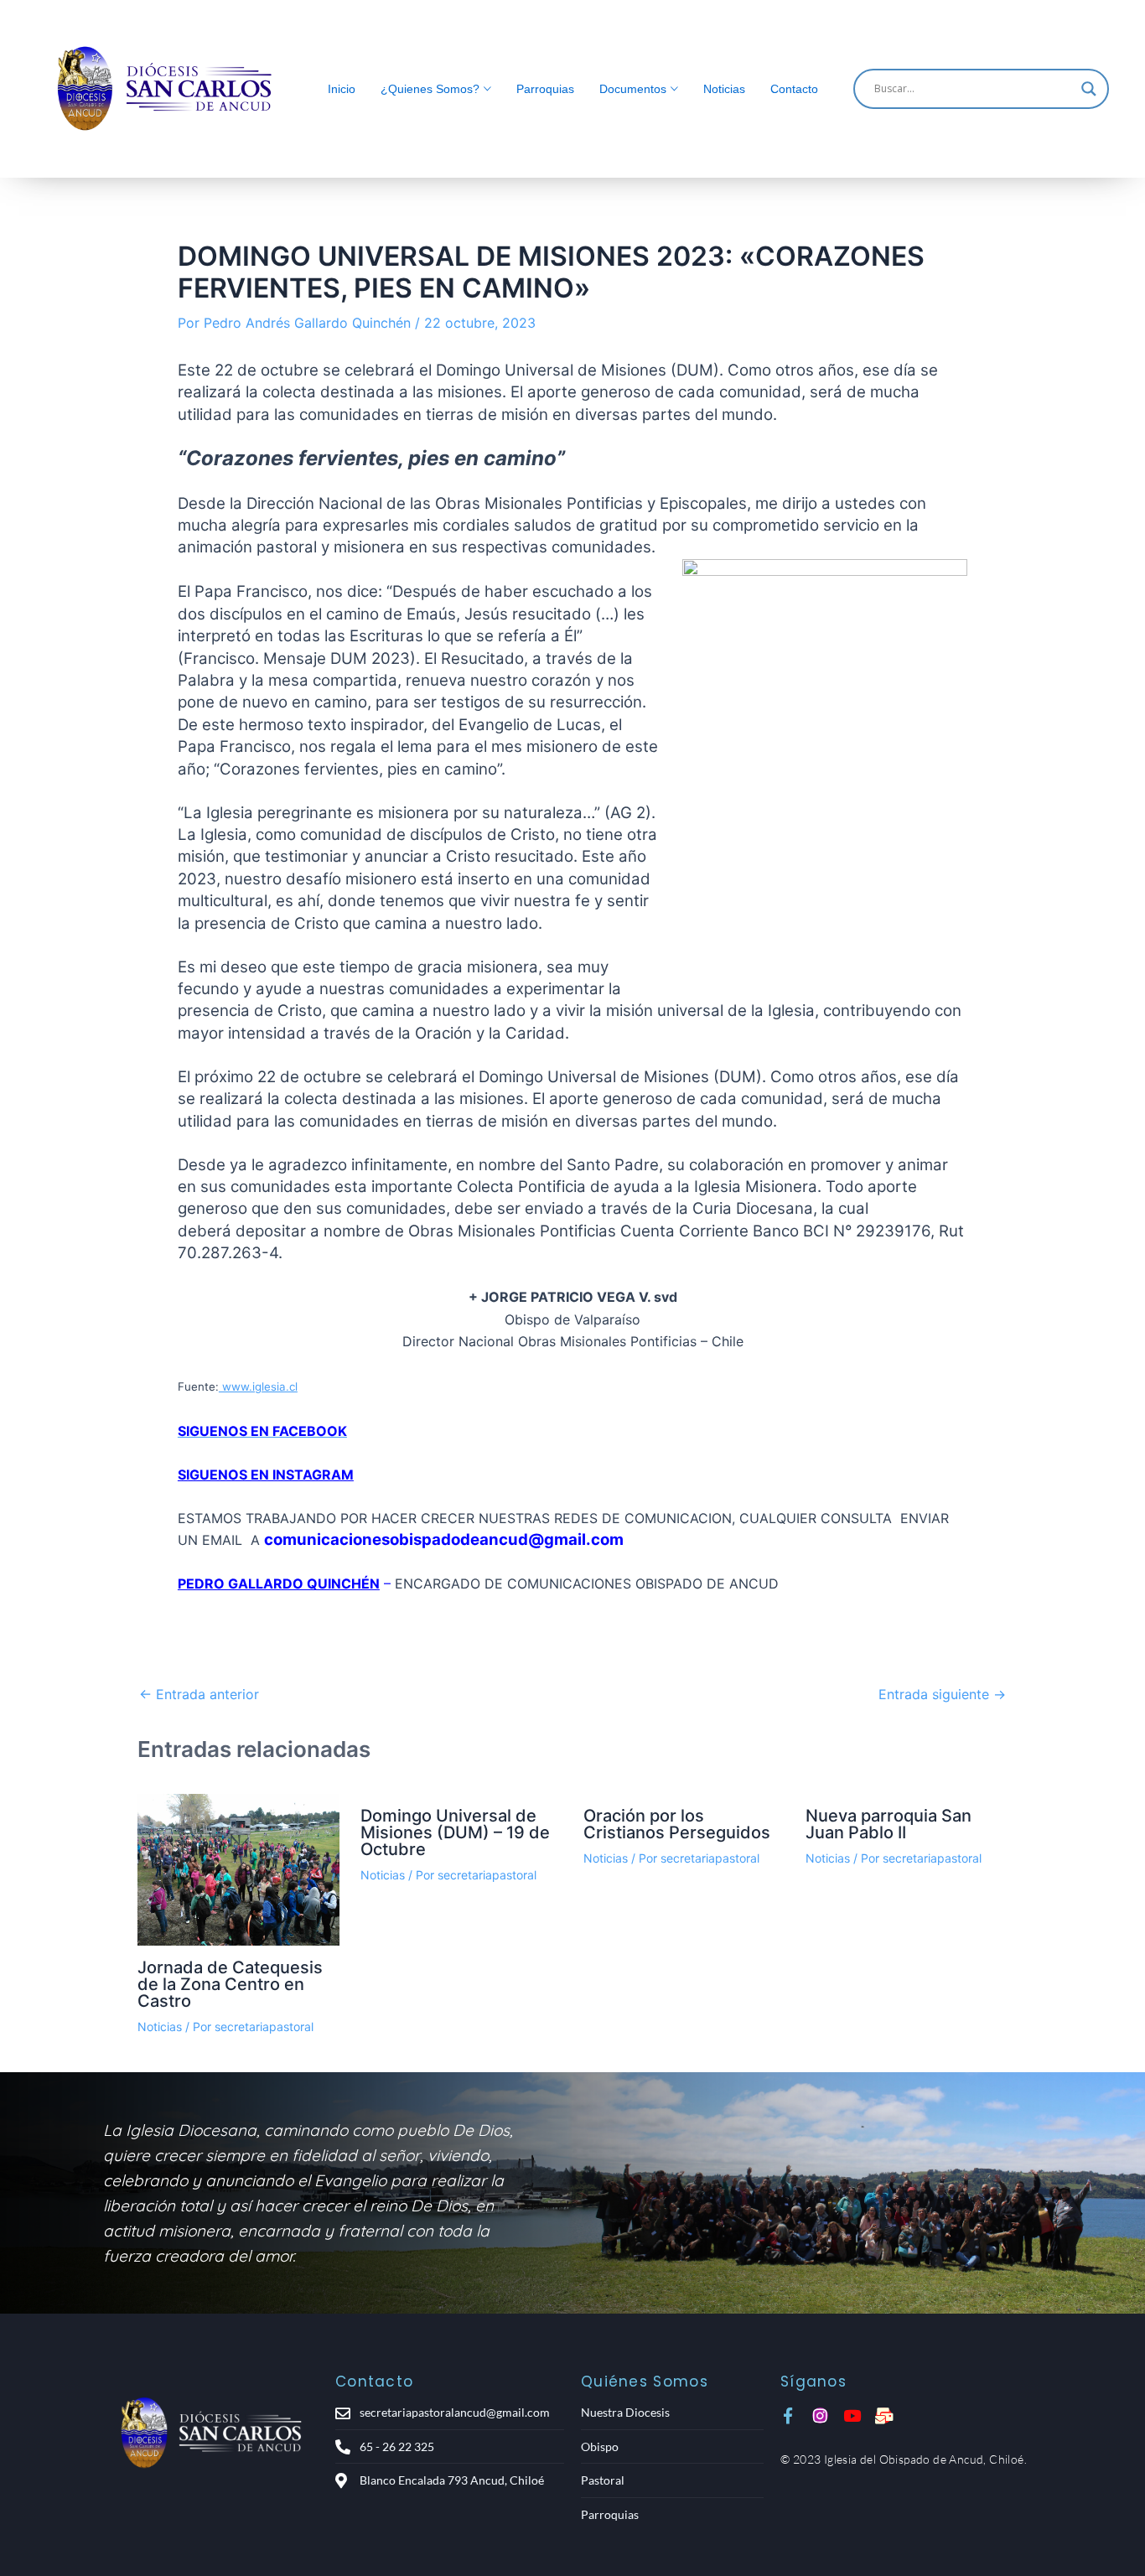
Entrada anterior (199, 1694)
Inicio (342, 89)
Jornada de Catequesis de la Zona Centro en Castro (230, 1984)
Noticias (724, 89)
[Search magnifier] (1089, 89)
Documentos (633, 89)
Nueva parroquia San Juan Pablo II (889, 1824)
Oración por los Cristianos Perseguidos (677, 1824)
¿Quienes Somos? (430, 89)
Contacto (794, 89)
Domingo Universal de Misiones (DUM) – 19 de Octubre (455, 1832)
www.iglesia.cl (258, 1386)
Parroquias (545, 89)
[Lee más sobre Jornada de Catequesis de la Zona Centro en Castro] (238, 1870)
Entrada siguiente (942, 1694)
